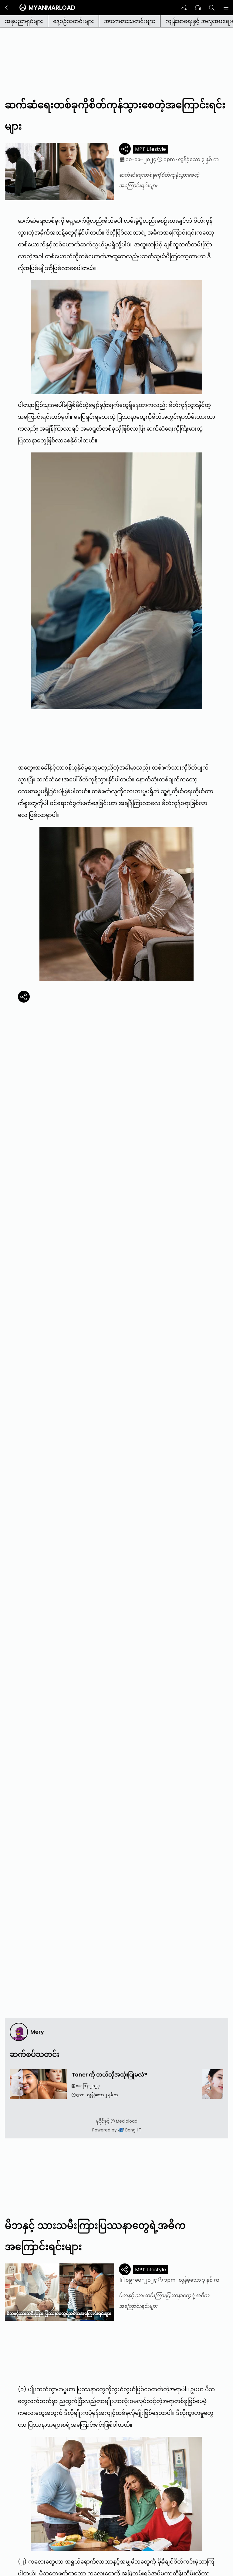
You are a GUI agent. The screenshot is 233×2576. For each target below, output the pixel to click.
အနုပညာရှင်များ (24, 21)
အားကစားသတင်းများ (130, 21)
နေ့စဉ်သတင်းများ (73, 21)
